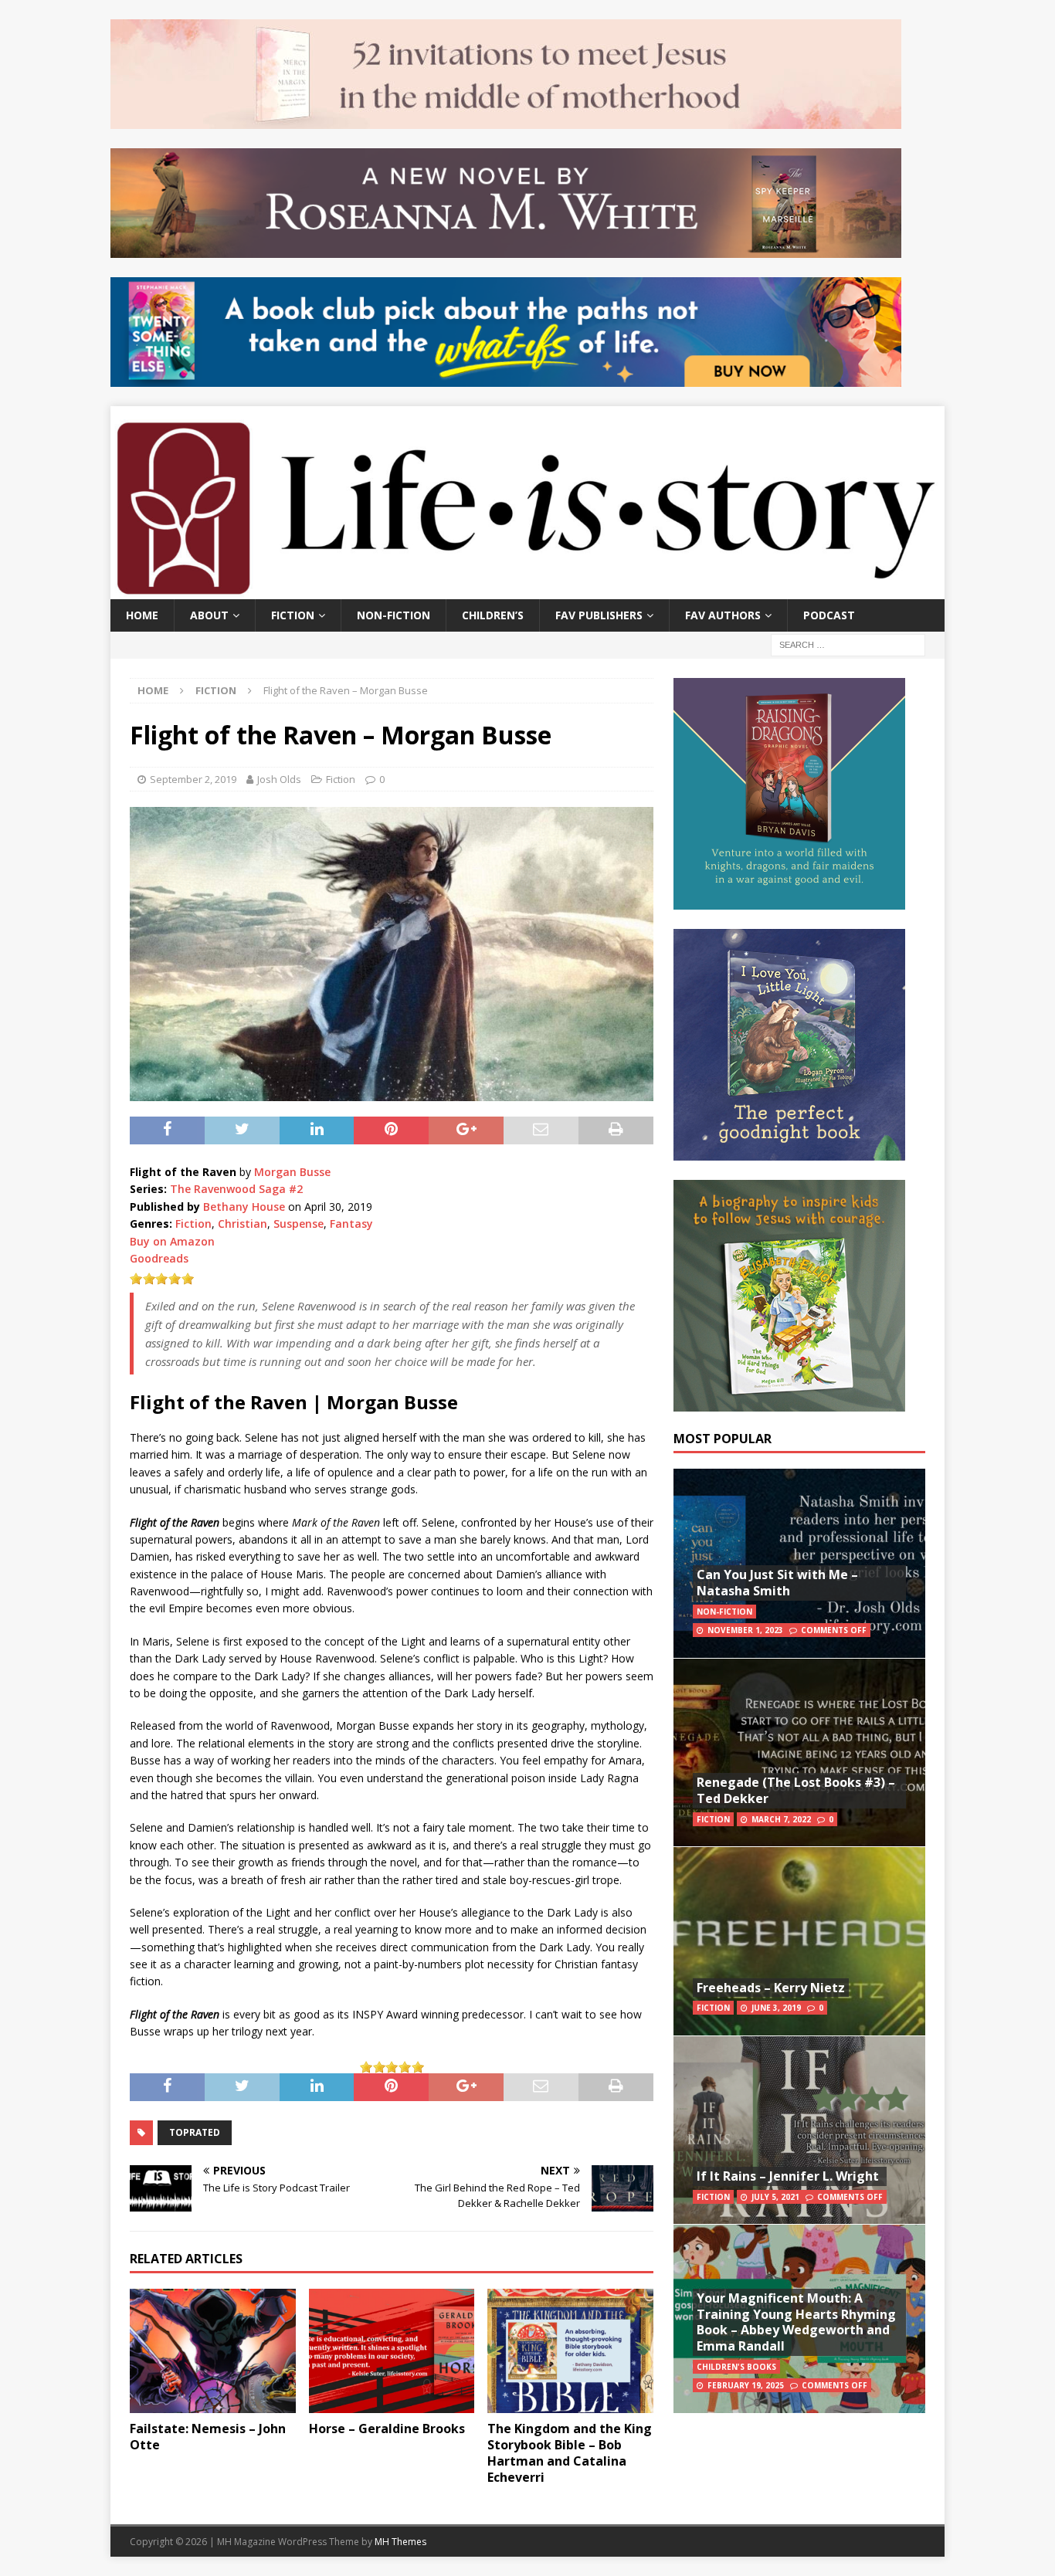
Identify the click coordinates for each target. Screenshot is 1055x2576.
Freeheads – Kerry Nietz (771, 1988)
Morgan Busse (292, 1172)
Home (142, 615)
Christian (243, 1224)
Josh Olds (279, 779)
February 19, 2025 (746, 2385)
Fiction (293, 615)
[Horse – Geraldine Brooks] (392, 2351)
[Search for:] (848, 644)
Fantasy (351, 1224)
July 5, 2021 (775, 2197)
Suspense (299, 1224)
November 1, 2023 (745, 1630)
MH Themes (400, 2542)
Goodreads (159, 1258)
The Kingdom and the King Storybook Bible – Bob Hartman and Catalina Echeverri (570, 2452)
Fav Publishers (599, 615)
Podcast (829, 615)
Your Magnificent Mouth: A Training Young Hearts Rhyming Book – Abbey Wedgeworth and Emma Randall (796, 2322)
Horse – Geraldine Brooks (387, 2429)
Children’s (493, 615)
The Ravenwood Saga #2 (236, 1189)
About (209, 615)
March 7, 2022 (781, 1819)
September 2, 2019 (193, 779)
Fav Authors (723, 615)
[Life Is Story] (527, 590)
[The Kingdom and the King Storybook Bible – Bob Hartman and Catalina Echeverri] (570, 2351)
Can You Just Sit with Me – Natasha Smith (777, 1583)
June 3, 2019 (776, 2008)
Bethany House (244, 1207)
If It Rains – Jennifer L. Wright (788, 2176)
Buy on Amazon (172, 1241)
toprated (195, 2132)
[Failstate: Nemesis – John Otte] (213, 2351)
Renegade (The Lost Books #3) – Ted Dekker (796, 1790)
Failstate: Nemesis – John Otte (208, 2437)
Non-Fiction (394, 615)
